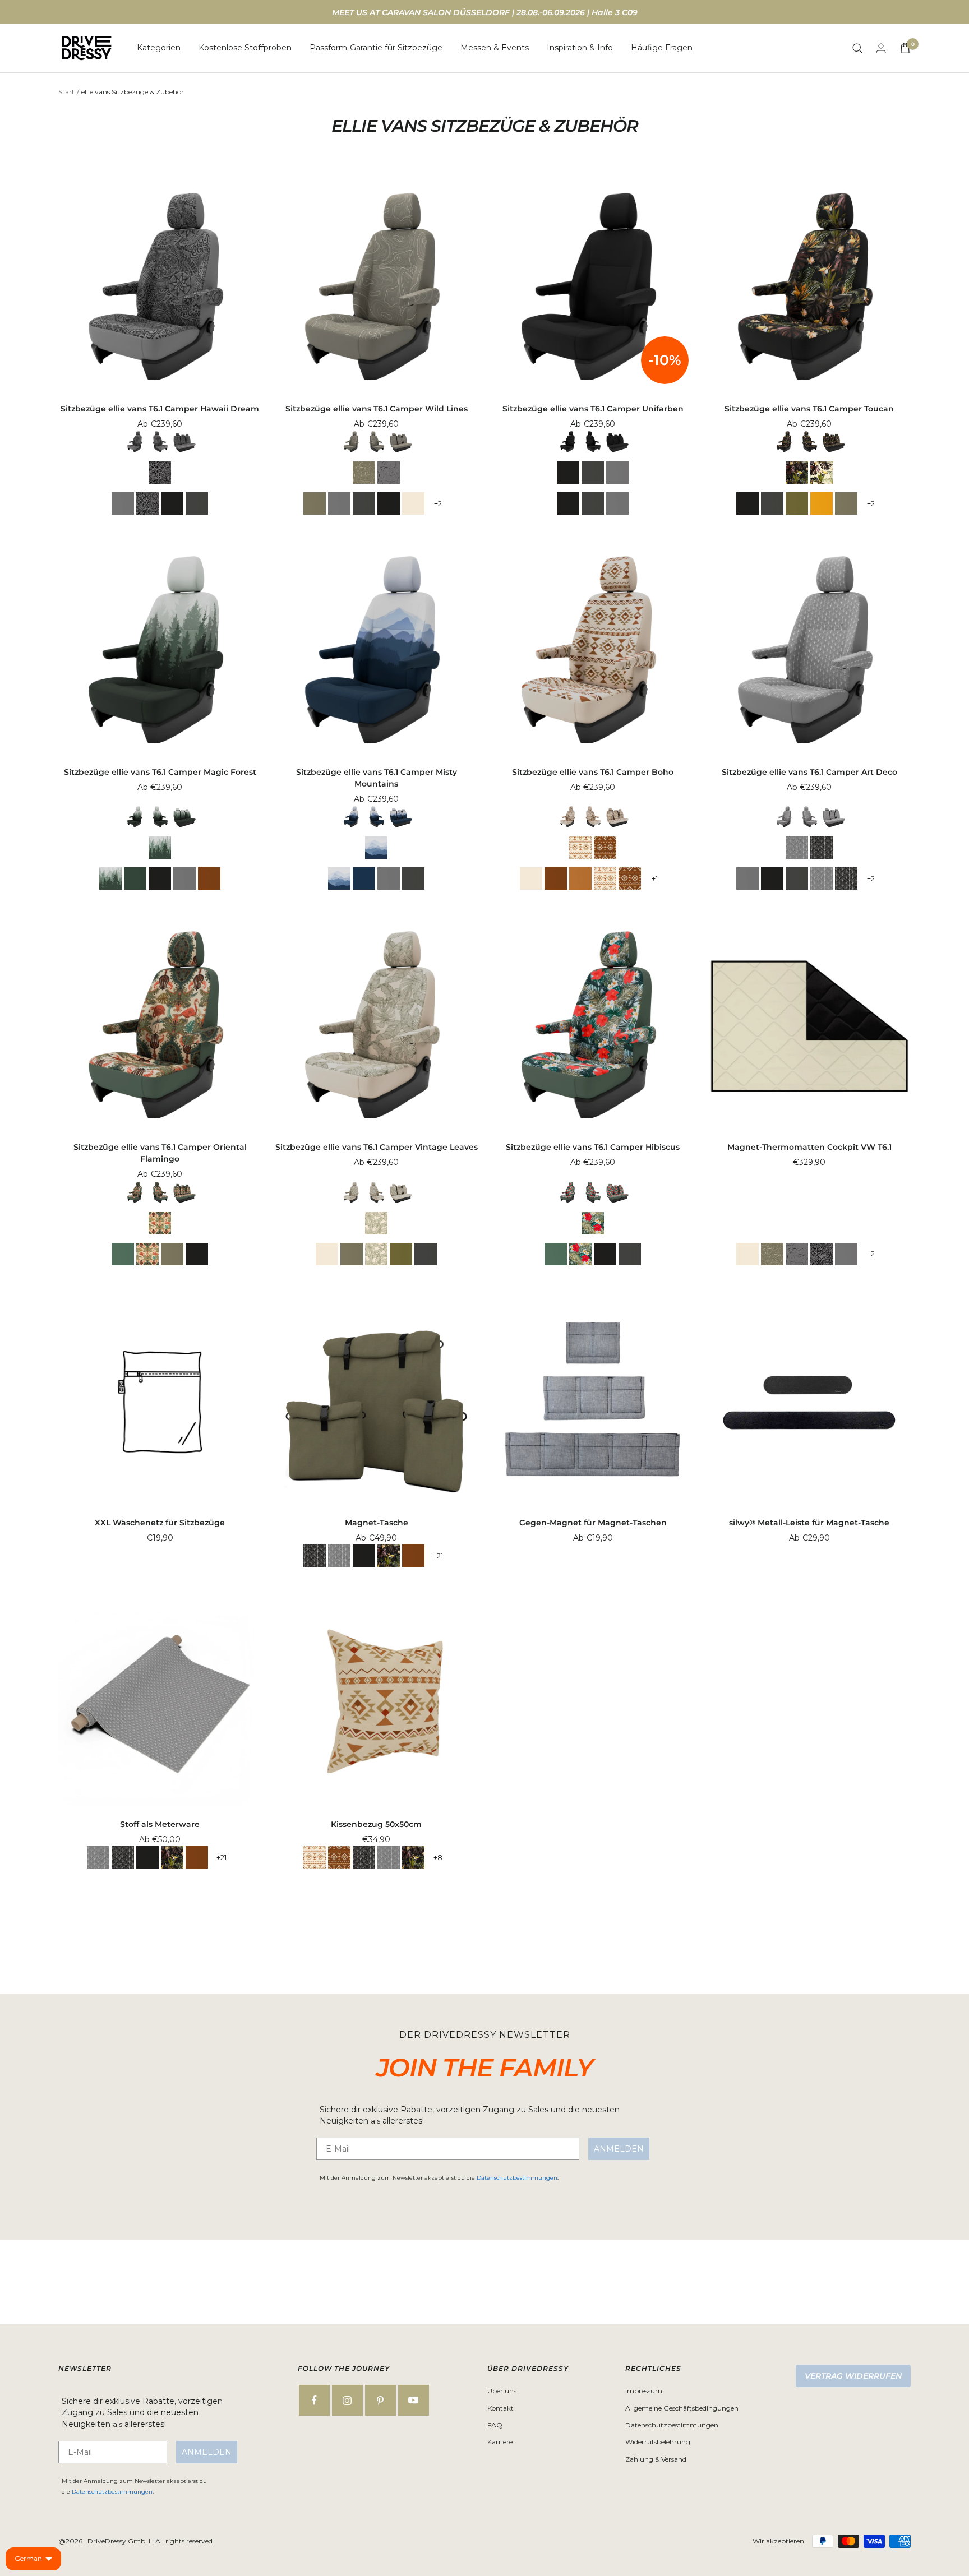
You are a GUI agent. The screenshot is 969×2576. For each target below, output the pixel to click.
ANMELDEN (619, 2149)
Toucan (822, 473)
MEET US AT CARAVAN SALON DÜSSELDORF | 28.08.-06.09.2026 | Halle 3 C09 (485, 12)
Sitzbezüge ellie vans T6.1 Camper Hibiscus (593, 1147)
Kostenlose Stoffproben (245, 48)
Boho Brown (209, 878)
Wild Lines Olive (364, 473)
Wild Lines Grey (389, 473)
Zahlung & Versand (656, 2459)
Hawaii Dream (160, 473)
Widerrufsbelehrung (658, 2442)
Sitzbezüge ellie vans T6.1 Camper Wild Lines (377, 409)
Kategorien (159, 48)
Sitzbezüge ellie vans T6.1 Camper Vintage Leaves (377, 1147)
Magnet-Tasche (377, 1523)
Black (172, 503)
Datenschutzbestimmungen (517, 2178)
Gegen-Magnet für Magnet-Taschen (593, 1523)
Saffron (822, 503)
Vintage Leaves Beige (413, 503)
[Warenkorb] (905, 48)
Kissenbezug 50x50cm (376, 1824)
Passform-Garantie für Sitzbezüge (376, 48)
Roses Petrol (123, 1254)
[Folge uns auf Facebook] (314, 2400)
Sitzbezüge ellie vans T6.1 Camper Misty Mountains (377, 778)
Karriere (500, 2442)
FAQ (495, 2425)
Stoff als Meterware (160, 1824)
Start (66, 92)
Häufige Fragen (662, 48)
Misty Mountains (376, 848)
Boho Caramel (580, 878)
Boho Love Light (580, 848)
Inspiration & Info (580, 48)
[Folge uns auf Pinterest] (380, 2400)
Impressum (644, 2391)
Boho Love (605, 848)
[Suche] (857, 48)
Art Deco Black (822, 848)
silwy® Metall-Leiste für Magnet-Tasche (809, 1523)
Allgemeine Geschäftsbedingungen (682, 2408)
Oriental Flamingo (160, 1223)
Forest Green (797, 503)
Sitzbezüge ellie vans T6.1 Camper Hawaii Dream (160, 409)
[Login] (881, 48)
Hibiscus (593, 1223)
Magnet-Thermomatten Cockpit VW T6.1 (809, 1147)
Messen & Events (495, 48)
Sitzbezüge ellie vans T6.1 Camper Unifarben (593, 409)
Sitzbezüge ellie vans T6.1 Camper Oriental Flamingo (160, 1153)
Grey (123, 503)
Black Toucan (797, 473)
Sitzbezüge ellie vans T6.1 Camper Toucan (809, 409)
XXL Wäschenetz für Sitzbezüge (160, 1523)
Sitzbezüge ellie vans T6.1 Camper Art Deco (809, 772)
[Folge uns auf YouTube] (414, 2400)
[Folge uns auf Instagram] (347, 2400)
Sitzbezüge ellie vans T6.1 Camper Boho (593, 772)
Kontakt (500, 2408)
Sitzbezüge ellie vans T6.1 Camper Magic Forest (160, 772)
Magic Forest (160, 848)
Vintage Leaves (376, 1223)
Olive (315, 503)
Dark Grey (197, 503)
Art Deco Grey (797, 848)
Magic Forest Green (135, 878)
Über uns (502, 2391)
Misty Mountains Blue (364, 878)
